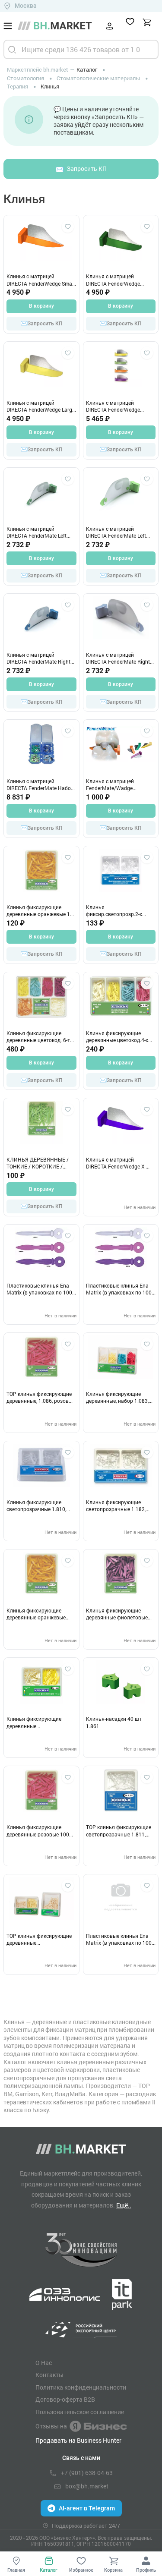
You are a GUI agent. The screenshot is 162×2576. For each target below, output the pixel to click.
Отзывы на (51, 2426)
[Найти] (12, 49)
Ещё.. (124, 2205)
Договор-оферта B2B (65, 2400)
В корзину (41, 306)
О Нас (44, 2363)
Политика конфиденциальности (81, 2387)
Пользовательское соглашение (80, 2412)
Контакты (49, 2375)
